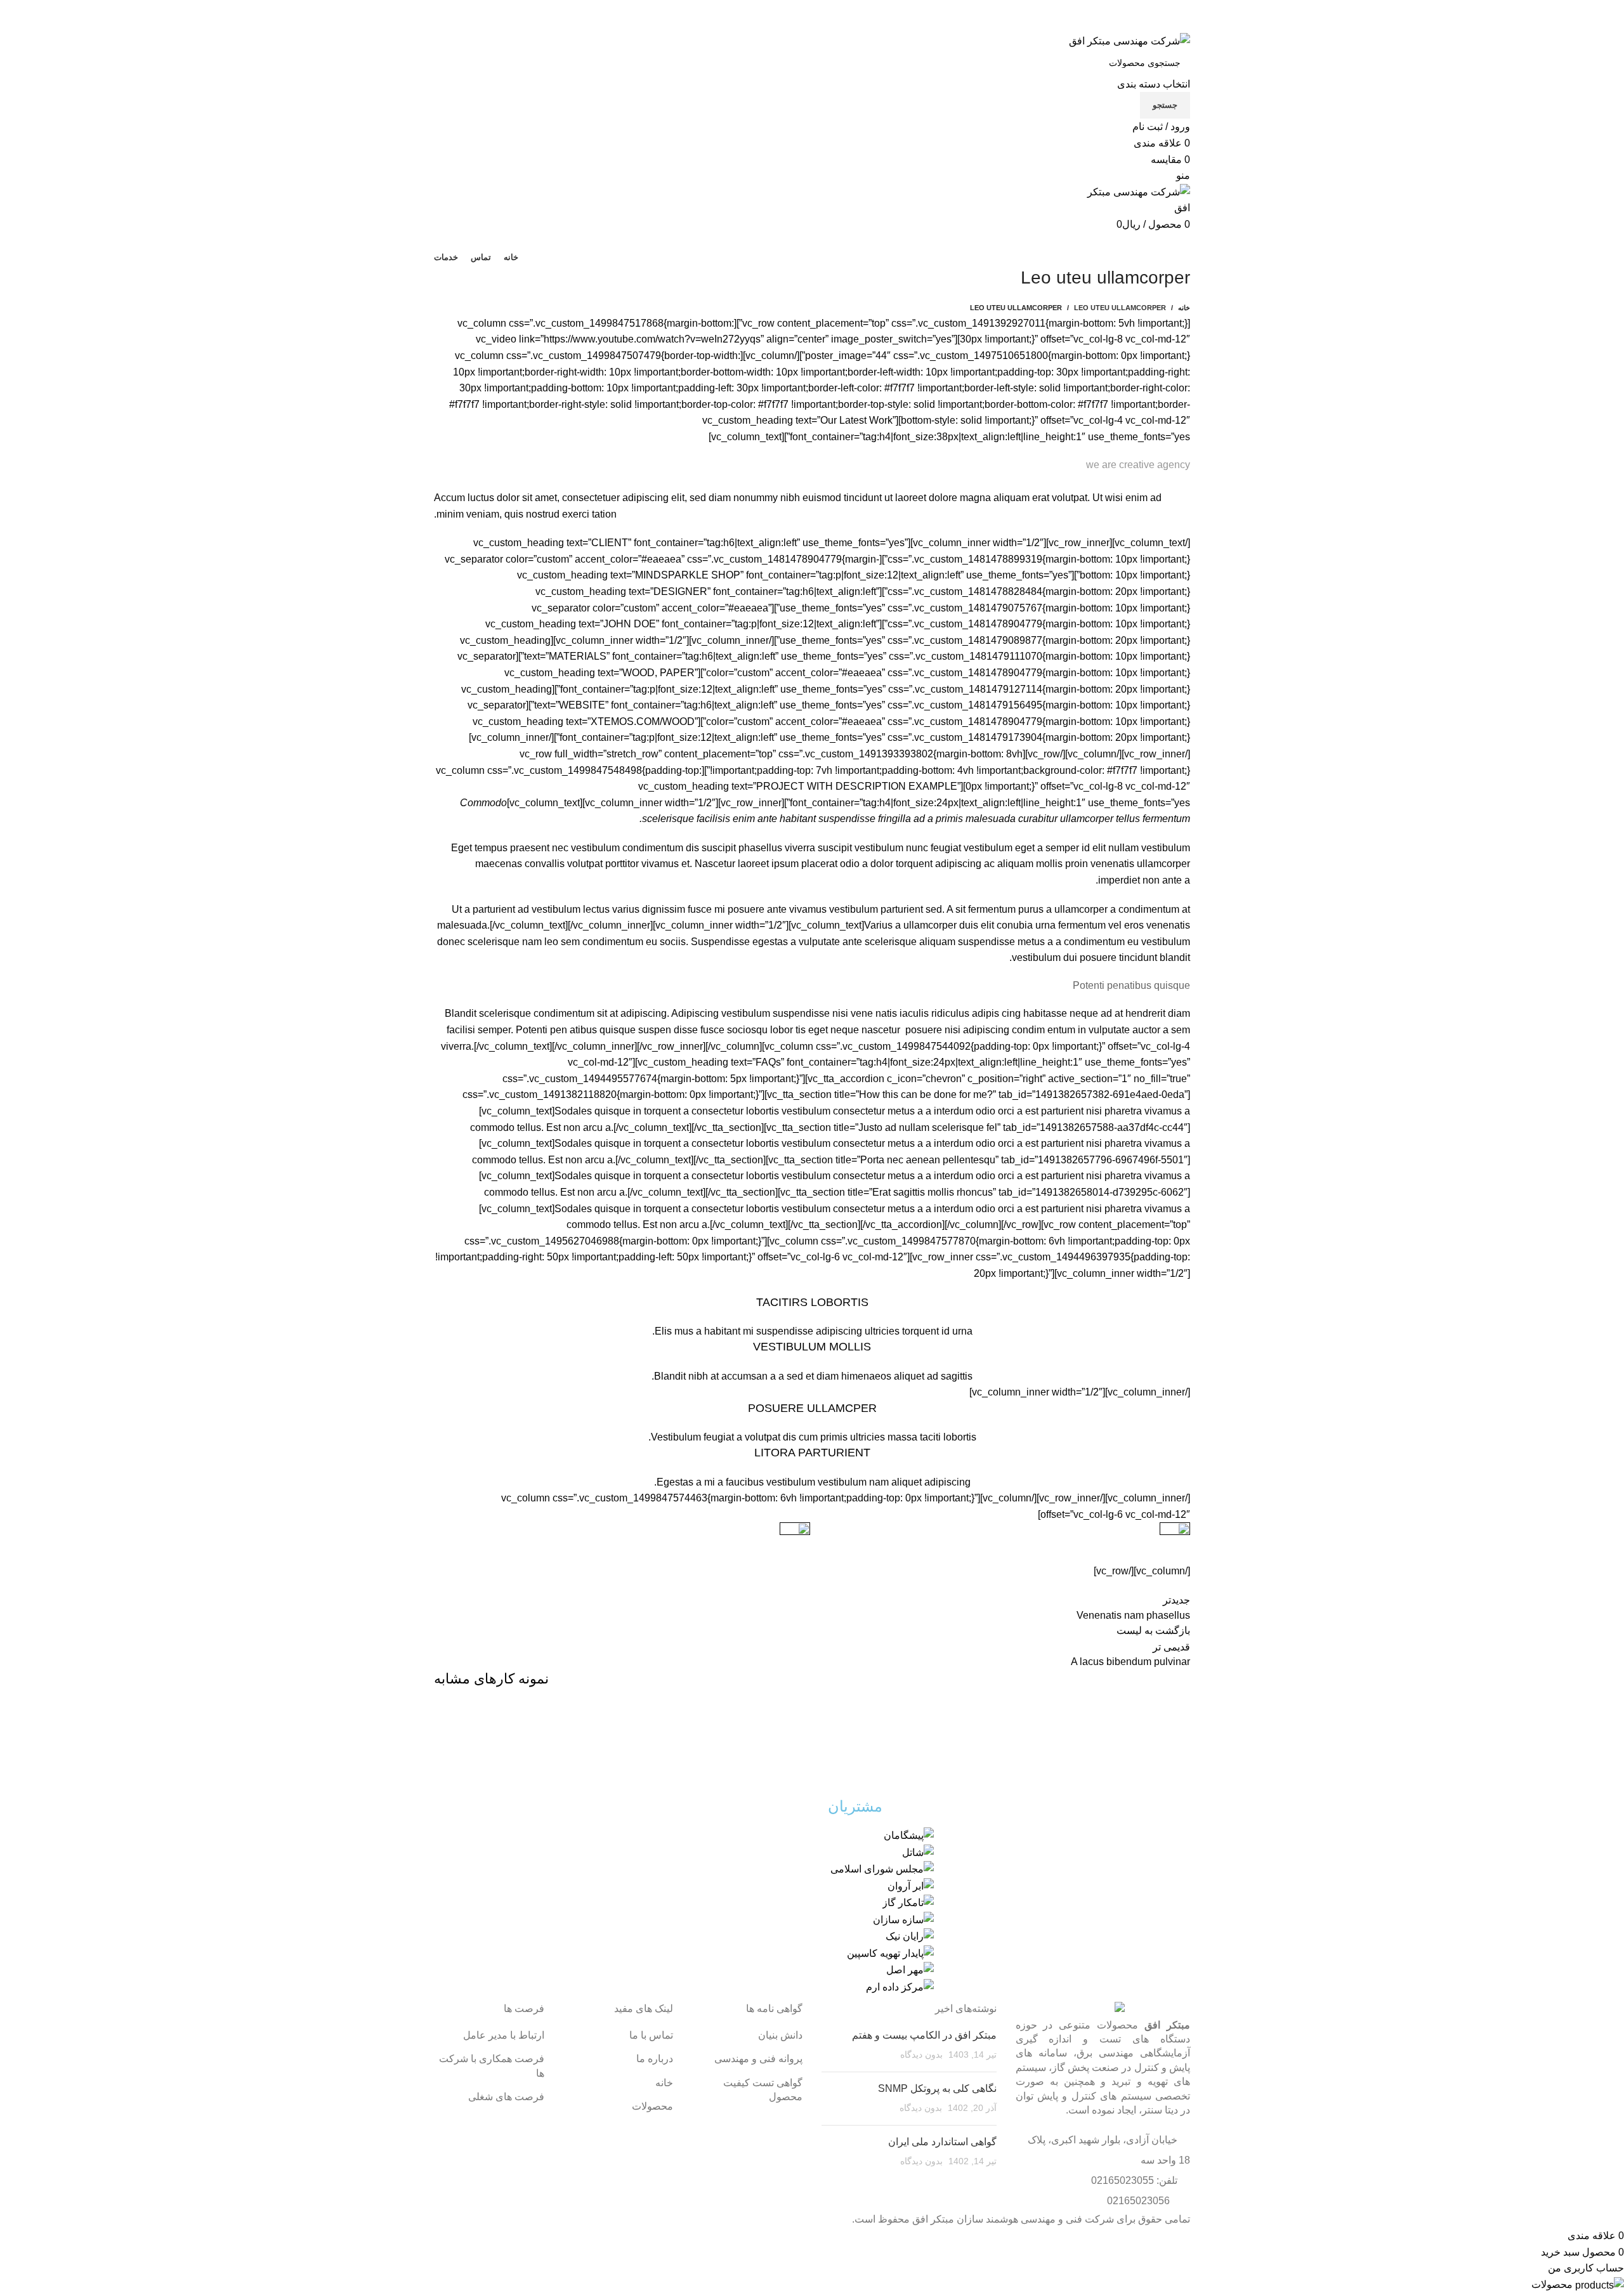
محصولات (652, 2106)
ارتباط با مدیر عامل (504, 2035)
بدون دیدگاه (921, 2055)
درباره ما (655, 2059)
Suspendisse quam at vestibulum (1060, 1746)
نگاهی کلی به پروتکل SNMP (937, 2088)
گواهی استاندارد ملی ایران (942, 2142)
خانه (1184, 308)
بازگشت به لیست (1153, 1630)
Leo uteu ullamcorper (1120, 308)
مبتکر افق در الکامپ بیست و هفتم (924, 2035)
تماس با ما (651, 2035)
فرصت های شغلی (506, 2097)
